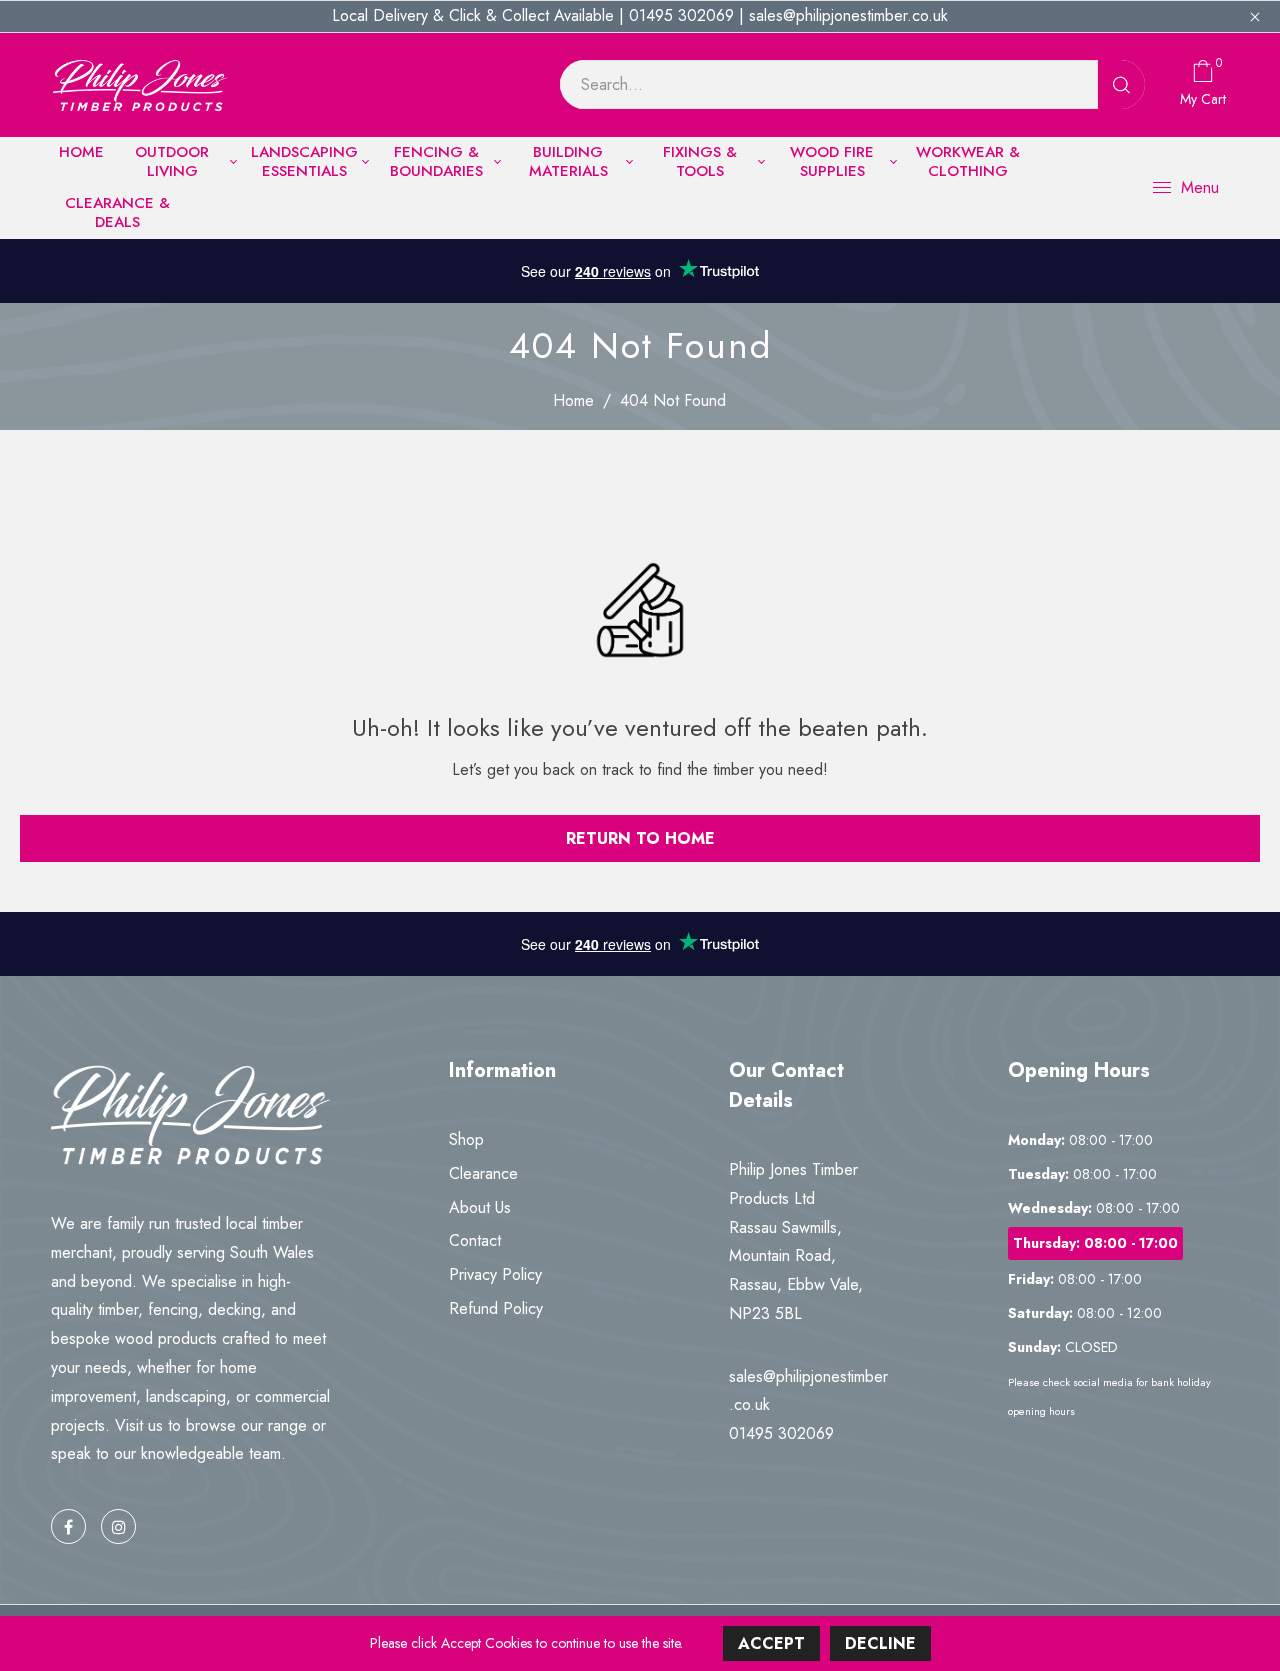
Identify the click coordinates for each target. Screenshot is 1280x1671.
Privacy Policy (495, 1274)
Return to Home (640, 838)
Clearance (483, 1173)
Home (573, 400)
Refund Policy (496, 1308)
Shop (466, 1139)
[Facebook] (68, 1526)
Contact (475, 1240)
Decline (880, 1643)
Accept (771, 1643)
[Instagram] (118, 1526)
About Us (480, 1207)
